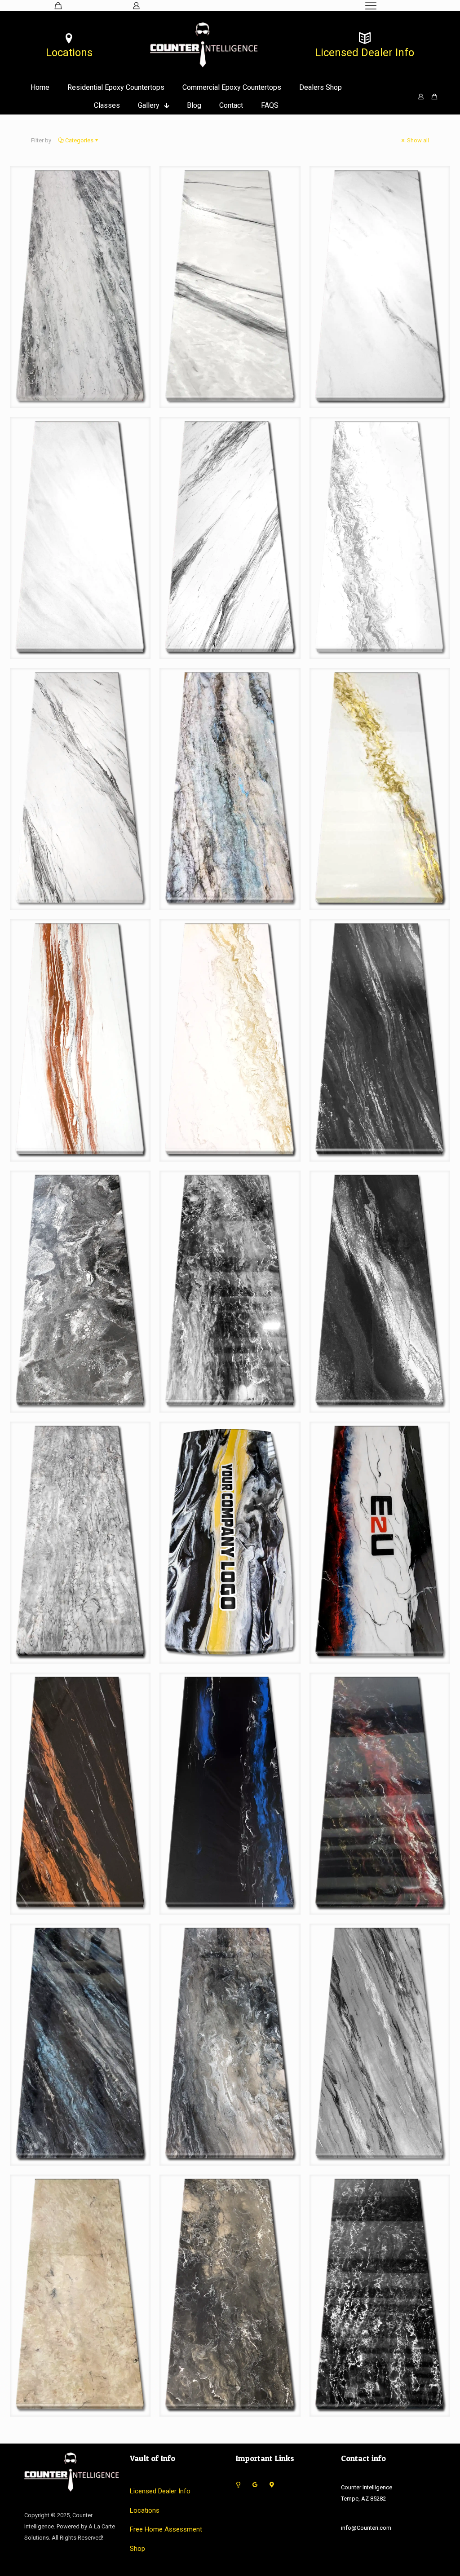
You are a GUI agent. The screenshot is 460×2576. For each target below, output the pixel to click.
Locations (145, 2510)
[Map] (272, 2485)
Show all (417, 140)
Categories (79, 140)
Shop (137, 2549)
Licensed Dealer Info (160, 2491)
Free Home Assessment (166, 2529)
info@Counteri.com (366, 2528)
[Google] (255, 2485)
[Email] (238, 2485)
